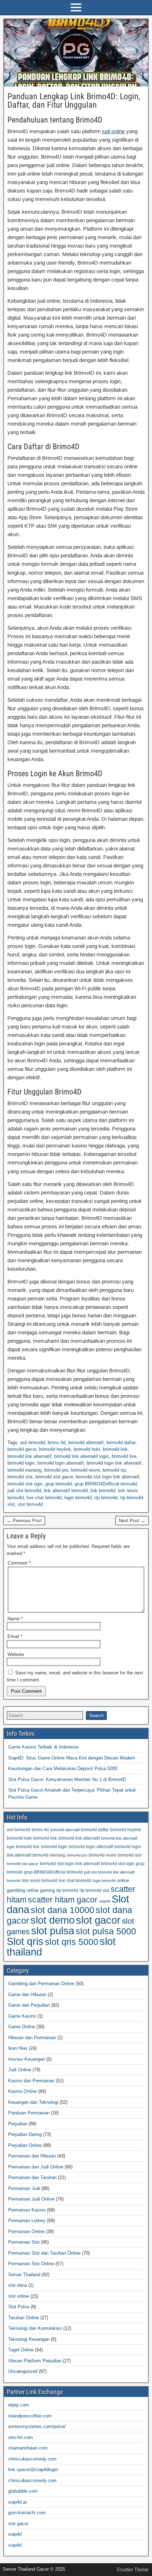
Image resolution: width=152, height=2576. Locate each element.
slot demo (52, 1920)
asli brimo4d (33, 1443)
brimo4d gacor (22, 1449)
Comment (19, 1563)
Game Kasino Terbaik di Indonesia (43, 1747)
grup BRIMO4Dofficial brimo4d (106, 1484)
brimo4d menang (24, 1470)
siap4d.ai (17, 2502)
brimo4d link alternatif (29, 1456)
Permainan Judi (24, 2188)
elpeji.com (19, 2405)
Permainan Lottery (27, 2221)
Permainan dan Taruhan (32, 2177)
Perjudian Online (25, 2145)
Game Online (22, 2027)
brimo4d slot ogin (25, 1484)
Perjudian (18, 2124)
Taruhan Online (24, 2318)
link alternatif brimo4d (66, 1491)
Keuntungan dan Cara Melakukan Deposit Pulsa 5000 (63, 1768)
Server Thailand (24, 2275)
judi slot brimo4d (24, 1491)
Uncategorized (23, 2371)
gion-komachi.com (27, 2513)
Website (16, 1654)
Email (15, 1636)
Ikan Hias (18, 2048)
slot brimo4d (30, 1504)
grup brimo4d (59, 1484)
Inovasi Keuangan (27, 2059)
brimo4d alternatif (86, 1443)
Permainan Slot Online (31, 2264)
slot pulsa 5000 (106, 1931)
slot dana (17, 2285)
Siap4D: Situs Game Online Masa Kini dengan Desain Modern (72, 1758)
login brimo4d (78, 1498)
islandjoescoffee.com (30, 2416)
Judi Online (20, 2070)
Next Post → (132, 1521)
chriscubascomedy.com (32, 2459)
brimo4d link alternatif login (81, 1456)
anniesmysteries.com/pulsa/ (37, 2426)
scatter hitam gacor (63, 1900)
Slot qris (25, 1941)
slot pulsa (53, 1931)
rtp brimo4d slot (94, 1890)
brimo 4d (57, 1443)
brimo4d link (115, 1449)
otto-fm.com (21, 2437)
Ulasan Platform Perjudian (35, 2361)
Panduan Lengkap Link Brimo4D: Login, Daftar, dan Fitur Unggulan (74, 101)
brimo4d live (124, 1456)
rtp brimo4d (106, 1498)
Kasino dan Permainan (31, 2081)
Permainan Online (26, 2231)
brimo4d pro (56, 1470)
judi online (113, 131)
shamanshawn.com (28, 2448)
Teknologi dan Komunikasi (35, 2328)
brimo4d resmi (86, 1470)
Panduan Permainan (29, 2113)
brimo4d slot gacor (54, 1477)
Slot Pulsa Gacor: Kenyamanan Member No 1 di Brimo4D (67, 1779)
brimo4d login (21, 1463)
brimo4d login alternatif (61, 1463)
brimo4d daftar (121, 1443)
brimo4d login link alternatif (114, 1463)
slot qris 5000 (72, 1942)
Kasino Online (22, 2091)
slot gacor (98, 1920)
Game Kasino (22, 2016)
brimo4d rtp (114, 1470)
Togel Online (21, 2350)
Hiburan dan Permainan (32, 2038)
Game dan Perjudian (29, 2005)
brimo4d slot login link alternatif (107, 1477)
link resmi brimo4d (40, 1880)
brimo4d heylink (55, 1449)
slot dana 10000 (63, 1910)
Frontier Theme (133, 2570)
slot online (19, 2296)
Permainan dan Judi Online (36, 2167)
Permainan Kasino (27, 2210)
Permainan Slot (24, 2242)
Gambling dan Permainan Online (41, 1984)
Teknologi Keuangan (29, 2339)
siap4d (105, 1901)
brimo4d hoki (87, 1449)
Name (15, 1619)
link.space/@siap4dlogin (33, 2470)
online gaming (41, 1890)
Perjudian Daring (25, 2134)
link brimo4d (103, 1491)
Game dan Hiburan (27, 1995)
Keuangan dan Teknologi (33, 2102)
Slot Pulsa (19, 2307)
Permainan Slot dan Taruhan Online (44, 2253)
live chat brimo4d (44, 1498)
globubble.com (23, 2491)
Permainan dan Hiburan (32, 2156)
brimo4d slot (20, 1477)
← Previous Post (24, 1521)
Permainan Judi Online (31, 2199)
